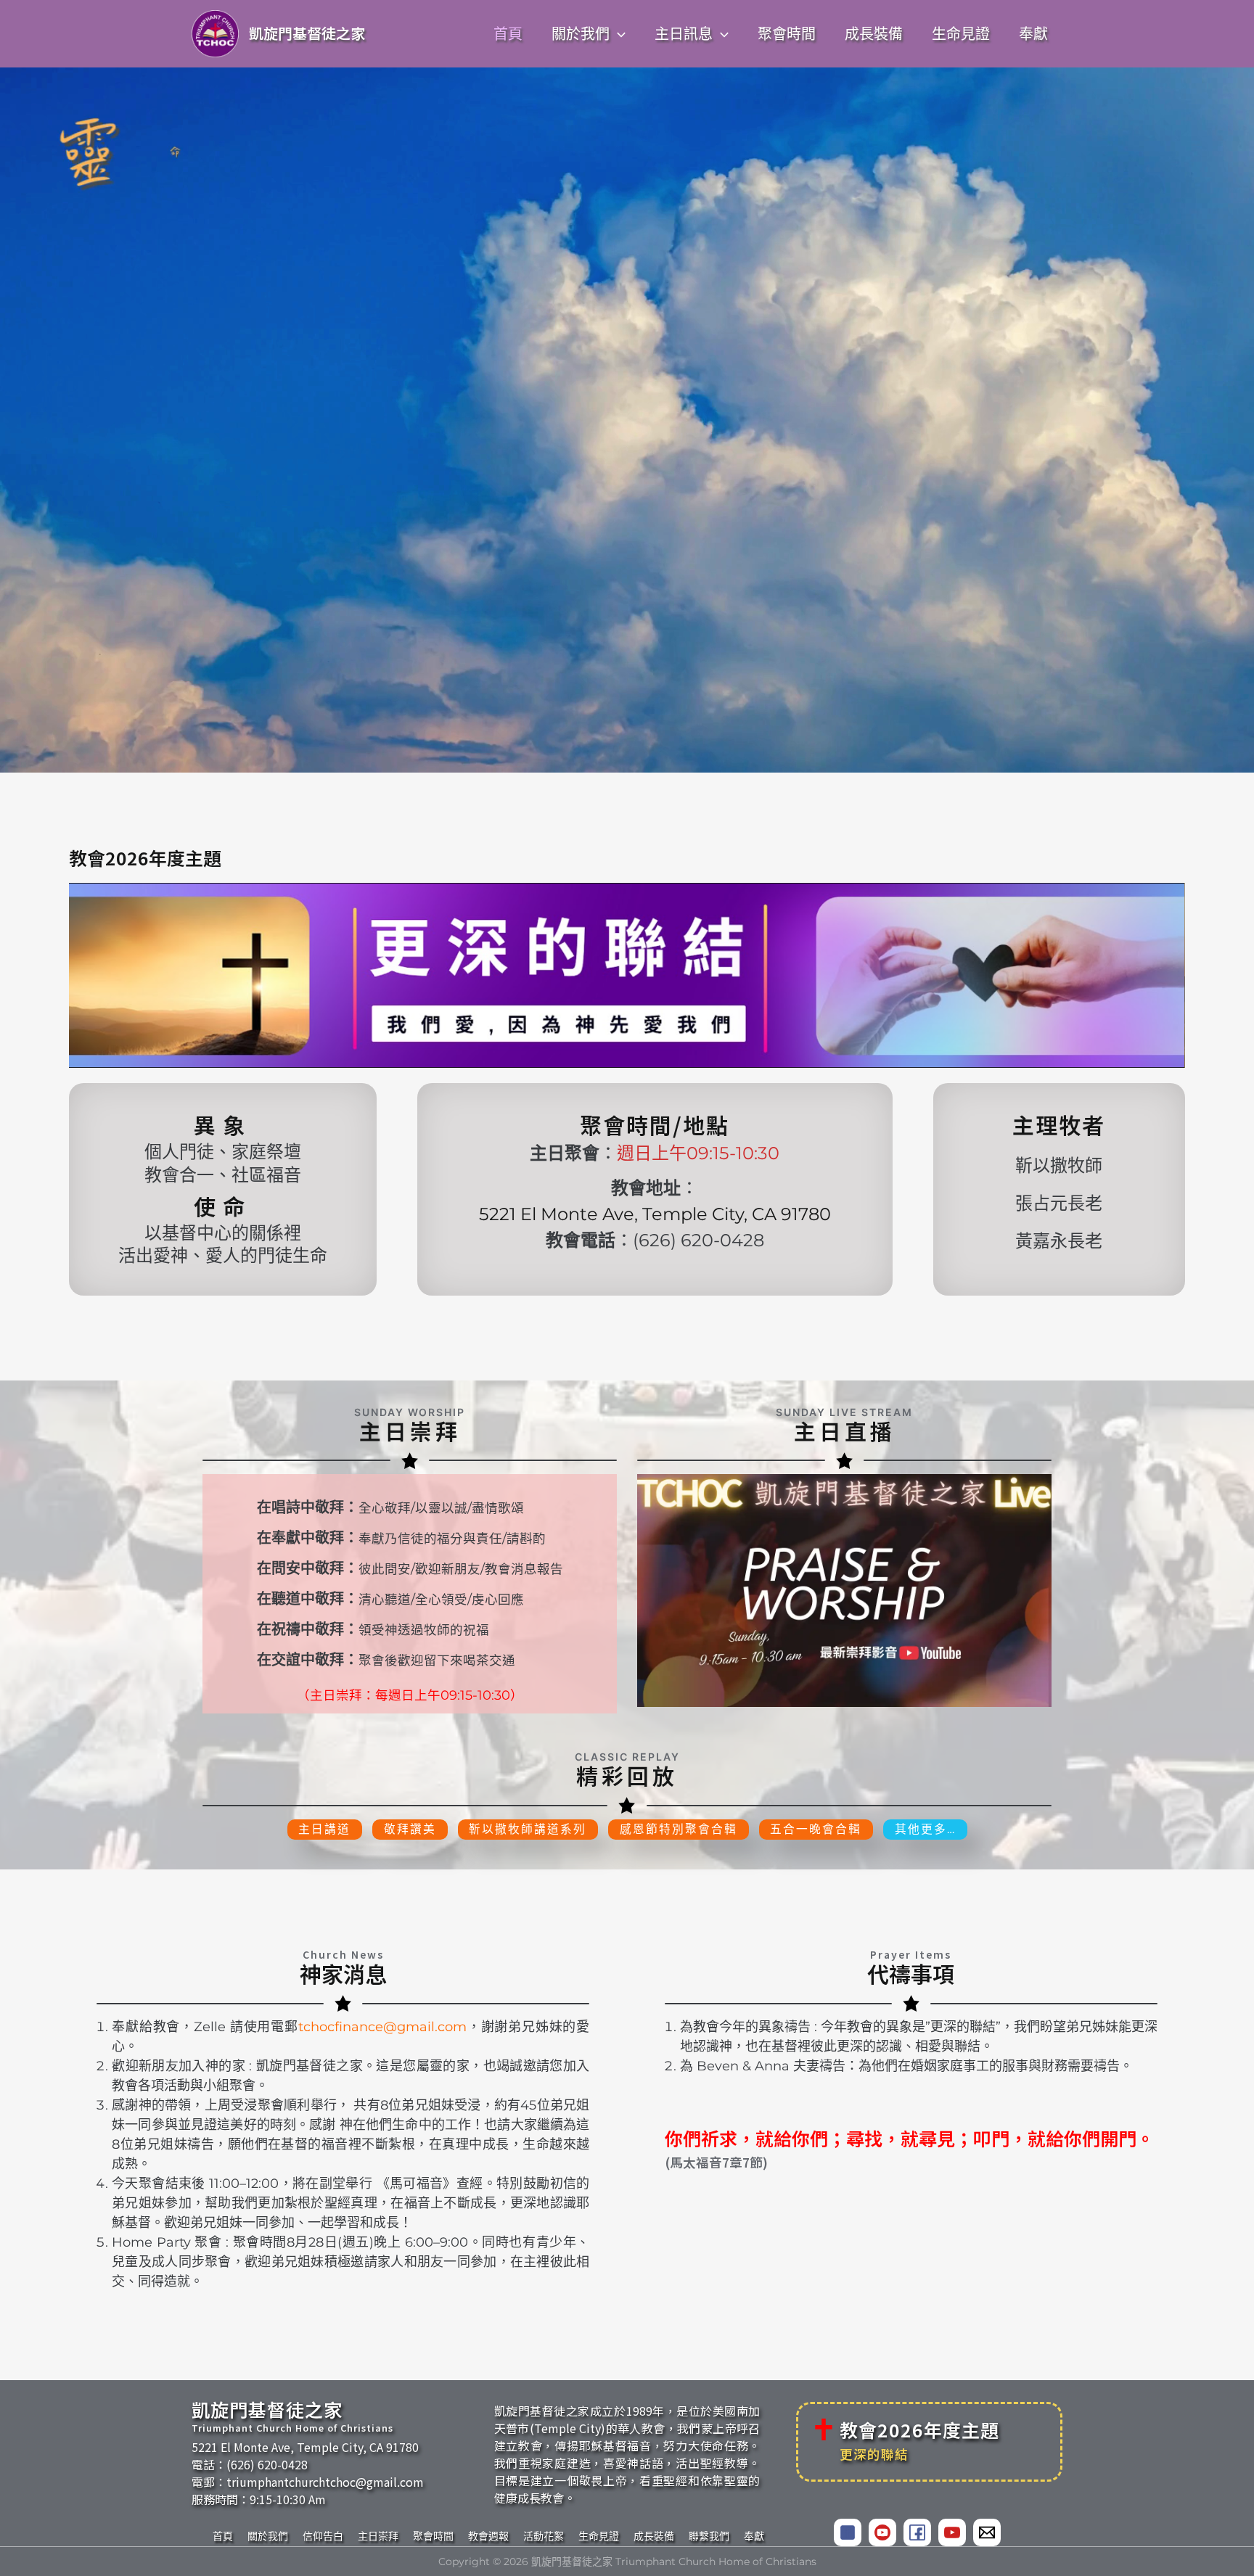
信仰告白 (323, 2536)
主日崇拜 (378, 2536)
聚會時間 (433, 2536)
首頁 (223, 2536)
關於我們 (268, 2536)
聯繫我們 (709, 2536)
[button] (618, 34)
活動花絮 (544, 2536)
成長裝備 (654, 2536)
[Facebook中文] (848, 2532)
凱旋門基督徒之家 (307, 33)
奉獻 (754, 2536)
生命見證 (599, 2536)
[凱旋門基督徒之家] (882, 2532)
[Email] (987, 2532)
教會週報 (488, 2536)
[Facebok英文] (917, 2532)
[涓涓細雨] (952, 2532)
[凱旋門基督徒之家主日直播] (844, 1591)
